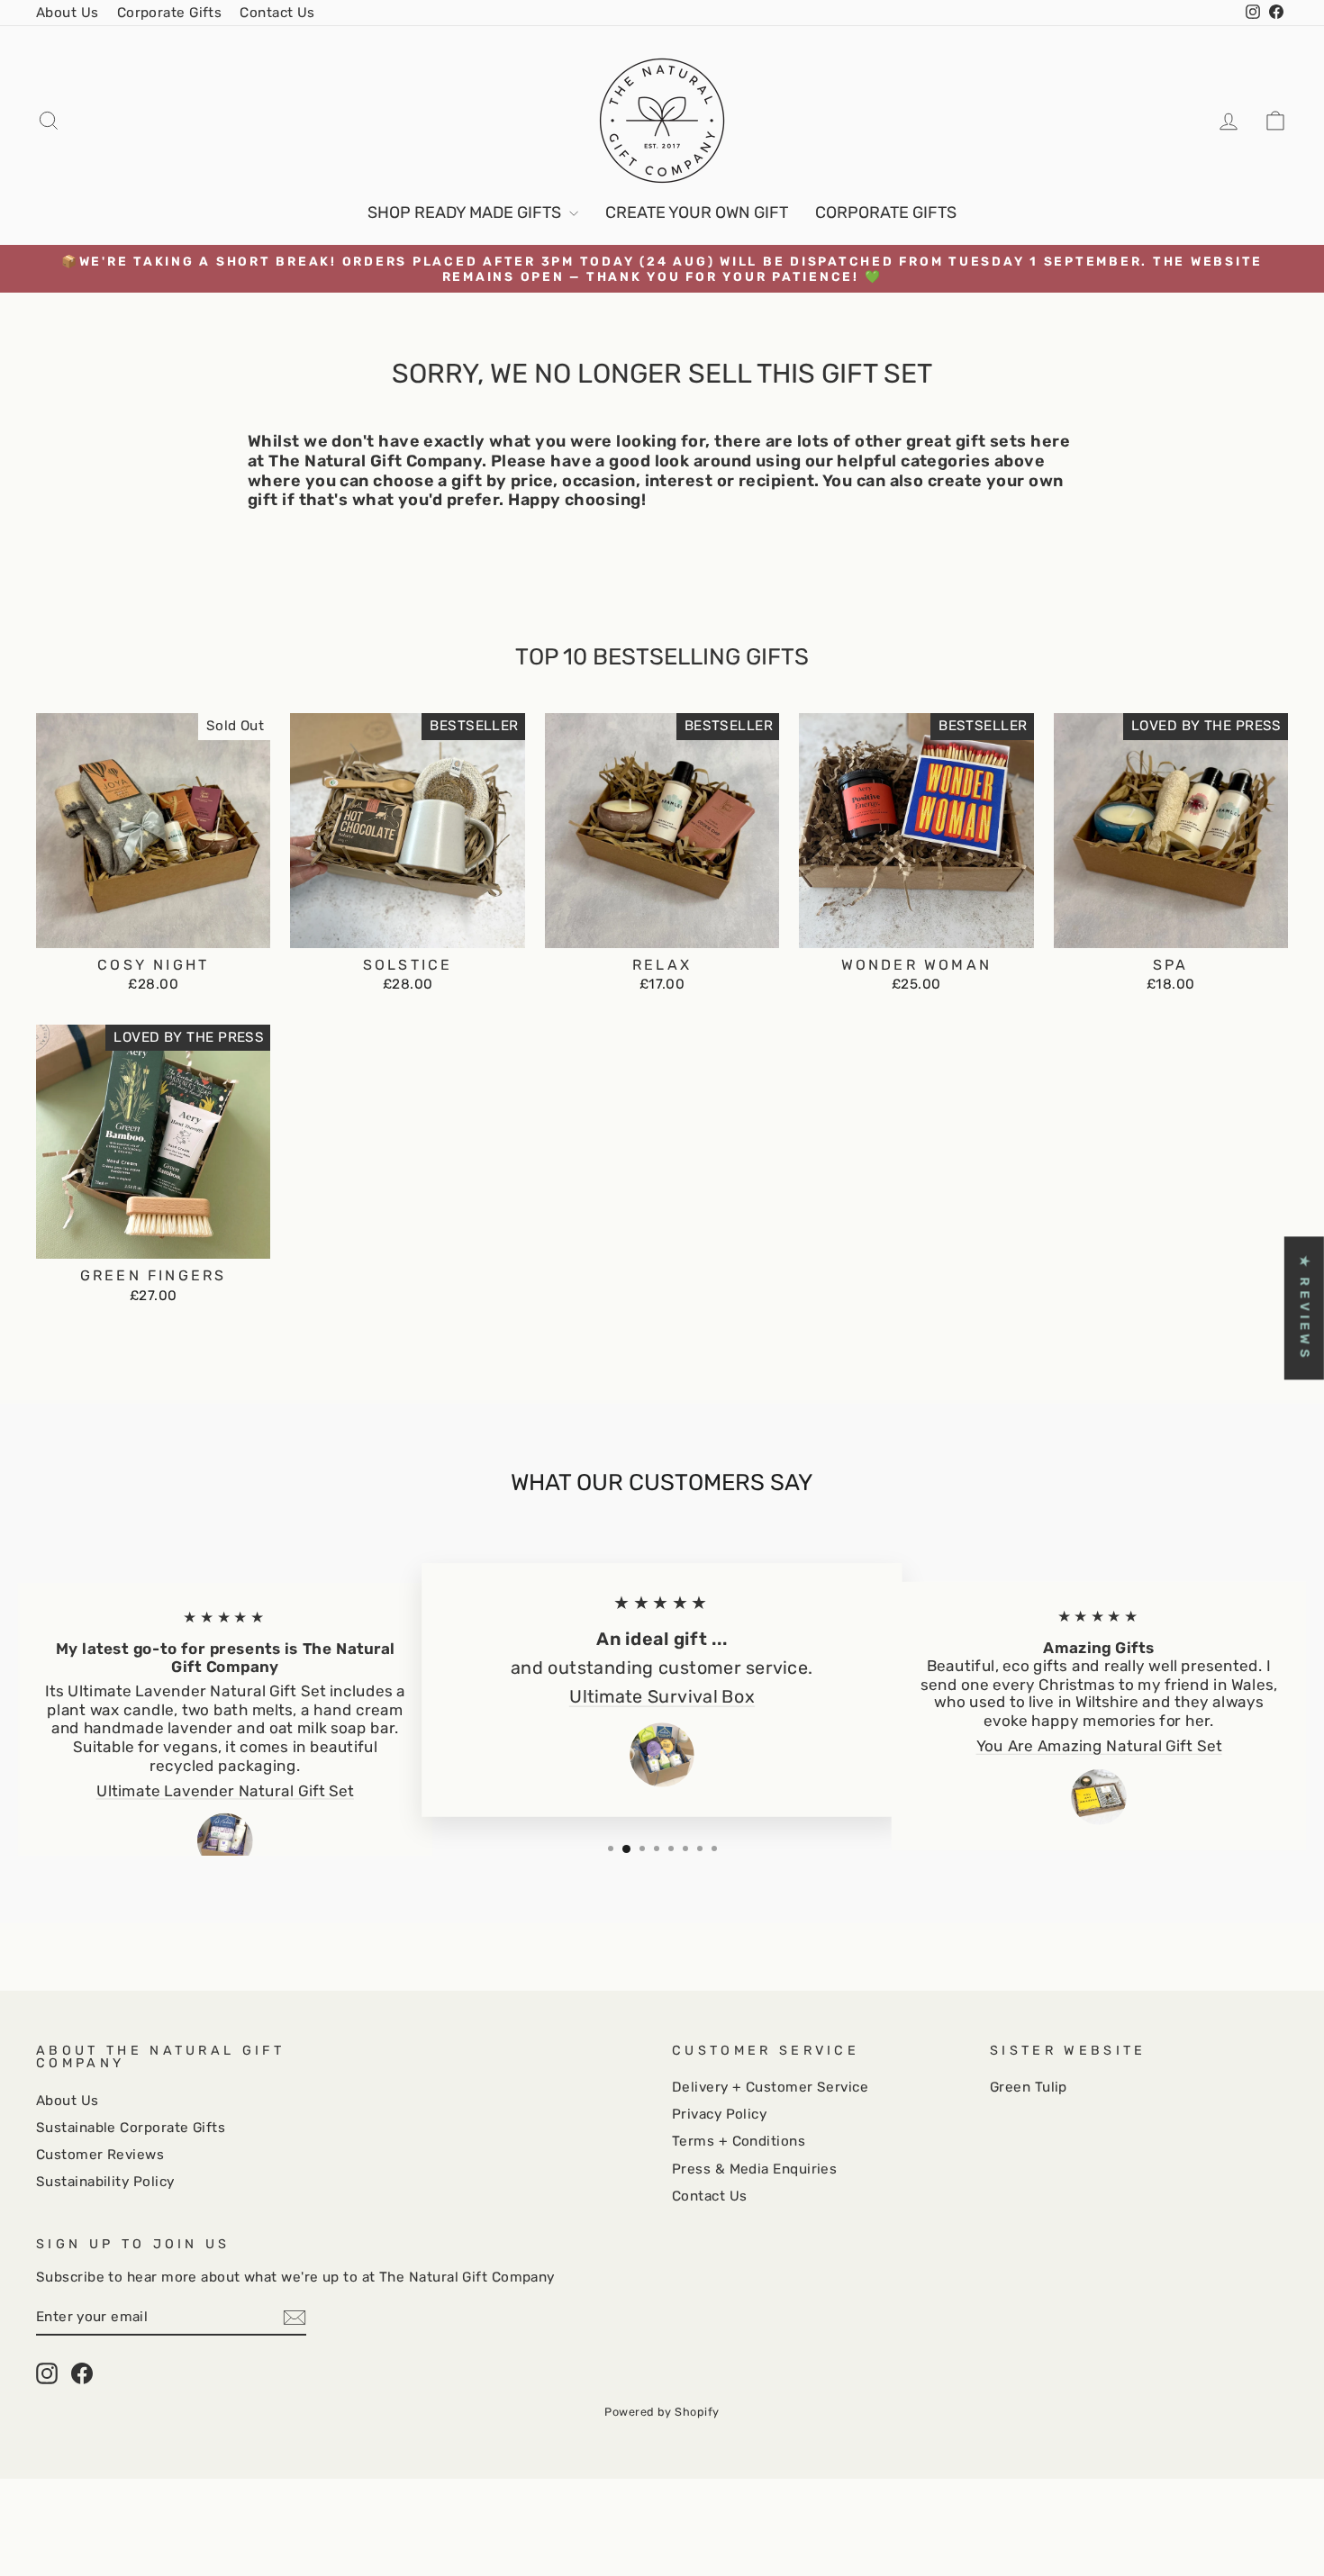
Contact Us (277, 13)
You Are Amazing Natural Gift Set (1099, 1746)
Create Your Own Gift (697, 212)
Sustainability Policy (105, 2182)
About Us (68, 13)
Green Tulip (1029, 2087)
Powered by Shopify (662, 2412)
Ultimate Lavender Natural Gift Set (225, 1791)
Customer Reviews (100, 2155)
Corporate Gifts (170, 13)
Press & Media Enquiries (754, 2169)
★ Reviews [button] (1305, 1308)
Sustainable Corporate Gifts (131, 2128)
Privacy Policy (719, 2114)
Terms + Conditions (739, 2141)
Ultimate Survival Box (662, 1697)
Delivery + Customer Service (770, 2087)
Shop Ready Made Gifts (466, 212)
